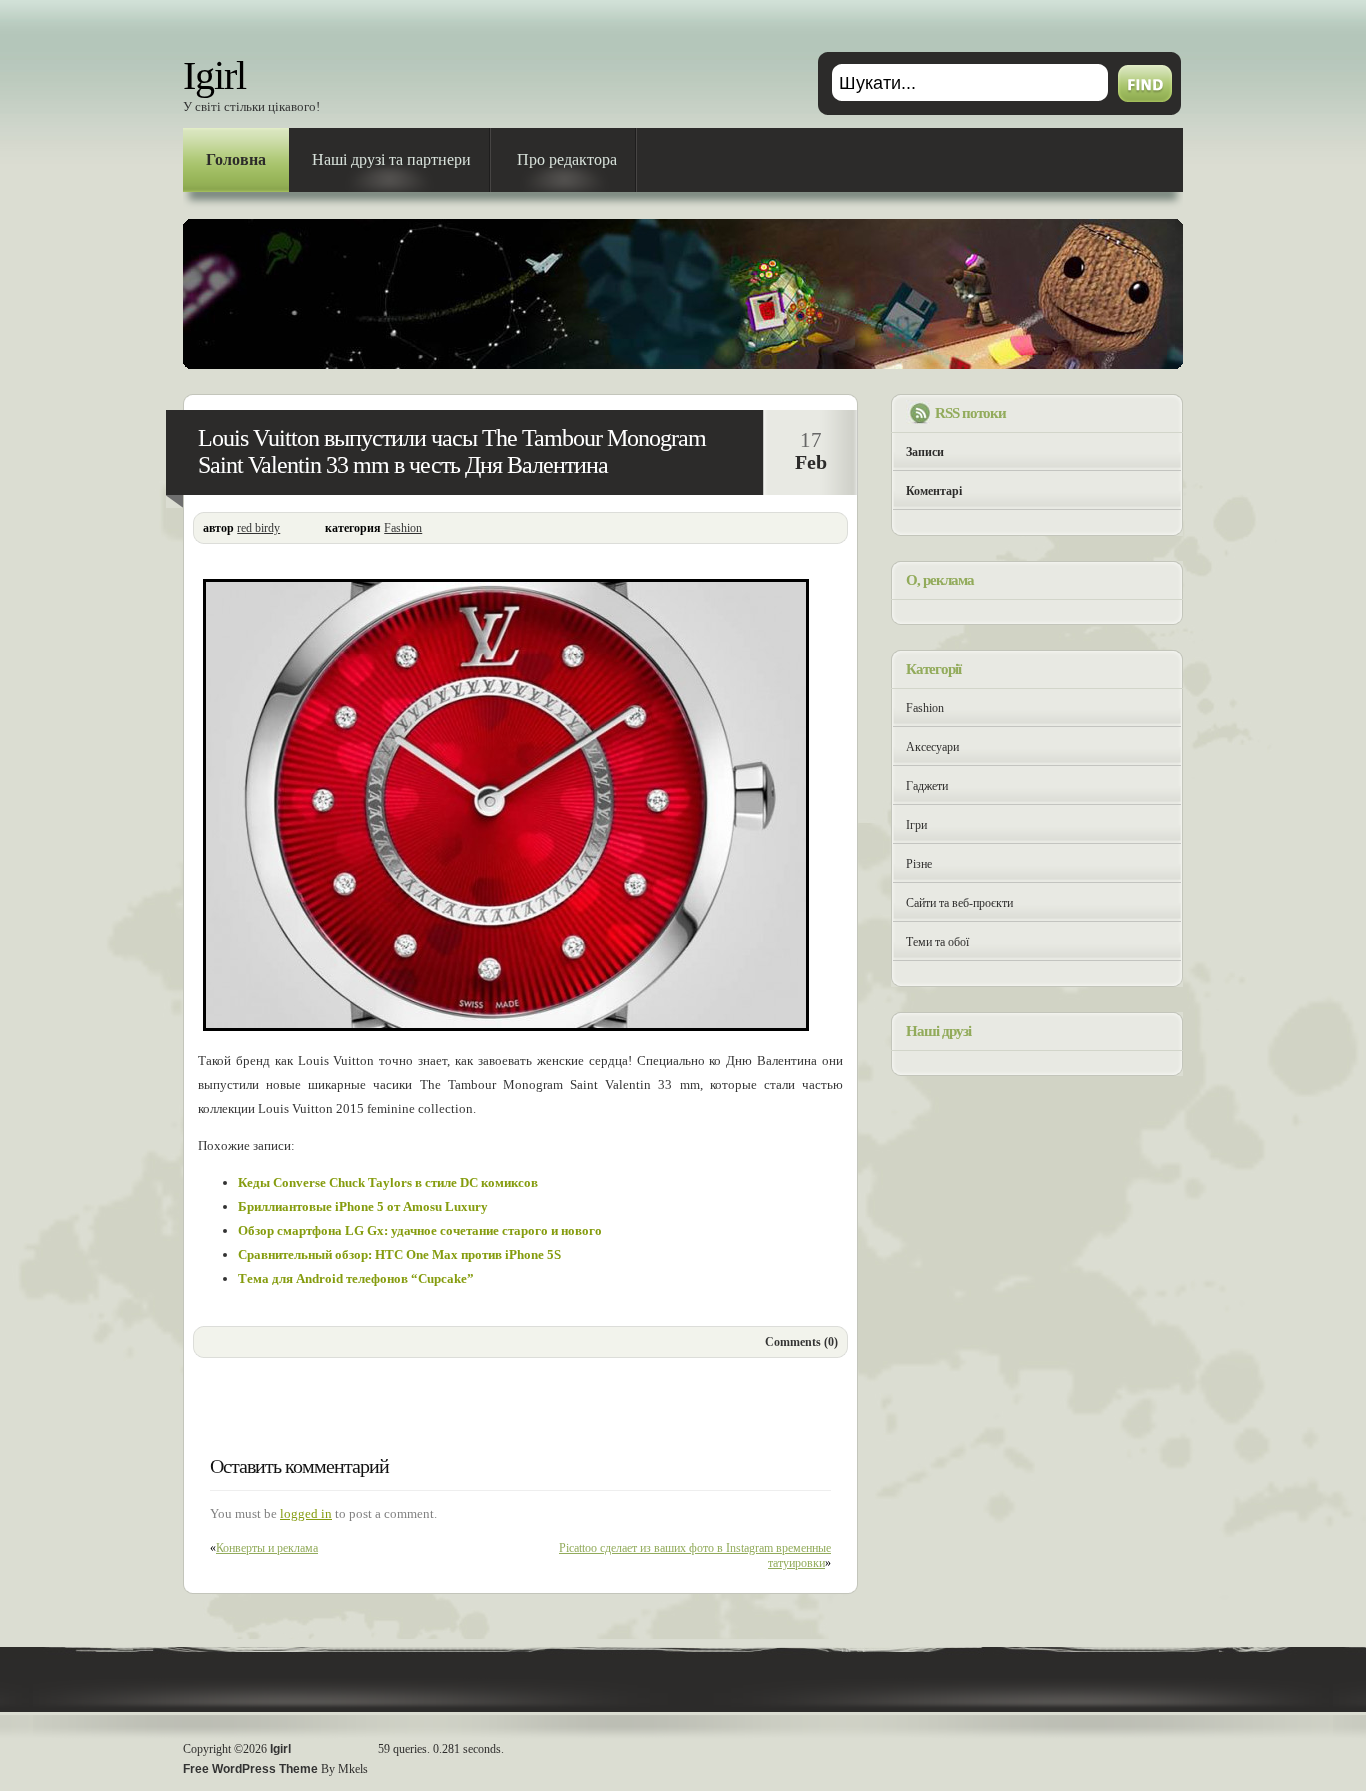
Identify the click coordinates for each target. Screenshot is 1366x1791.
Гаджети (927, 786)
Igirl (214, 75)
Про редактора (567, 159)
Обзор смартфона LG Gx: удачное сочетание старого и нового (420, 1230)
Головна (236, 159)
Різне (919, 864)
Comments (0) (801, 1342)
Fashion (403, 528)
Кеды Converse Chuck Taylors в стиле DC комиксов (388, 1182)
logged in (306, 1513)
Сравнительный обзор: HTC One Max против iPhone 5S (399, 1254)
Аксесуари (932, 747)
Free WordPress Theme (250, 1769)
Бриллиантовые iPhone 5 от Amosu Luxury (363, 1206)
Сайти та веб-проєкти (959, 903)
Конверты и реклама (267, 1548)
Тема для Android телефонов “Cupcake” (356, 1278)
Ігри (916, 825)
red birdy (258, 528)
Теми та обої (937, 942)
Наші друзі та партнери (391, 159)
